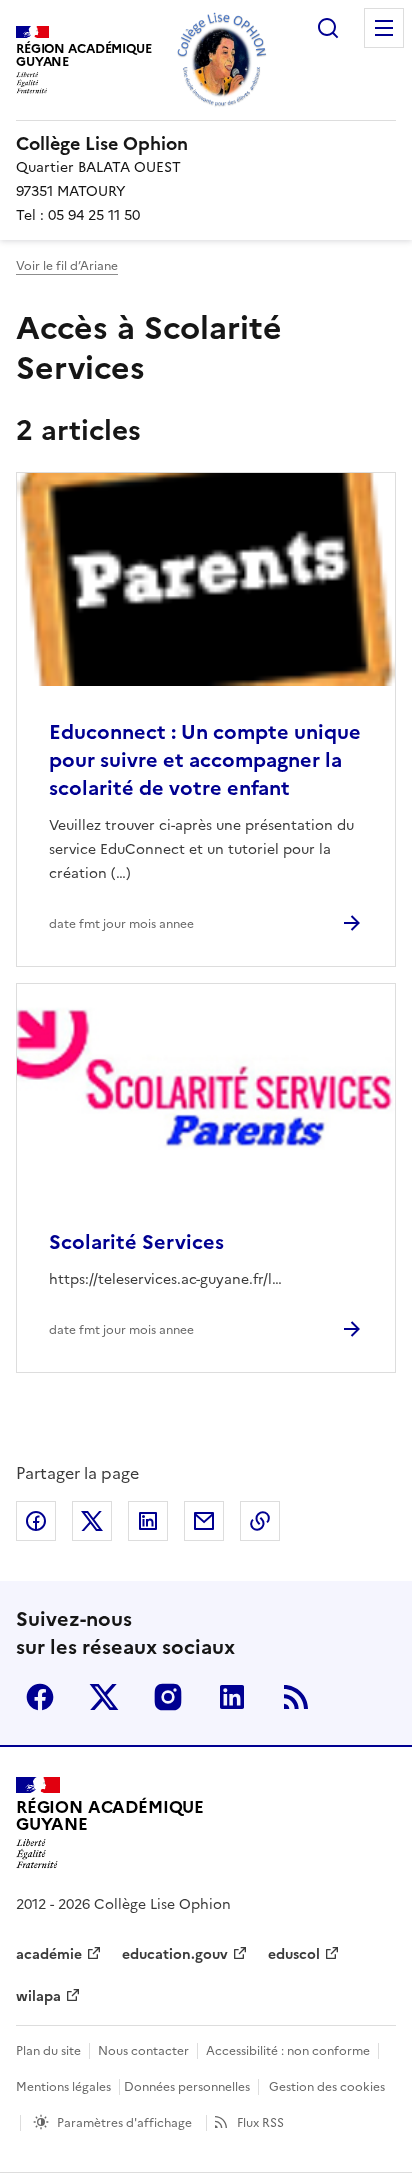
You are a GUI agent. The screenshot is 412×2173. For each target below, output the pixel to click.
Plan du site (48, 2051)
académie (49, 1954)
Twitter (104, 1697)
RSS (296, 1697)
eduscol (294, 1954)
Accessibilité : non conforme (288, 2051)
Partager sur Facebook (36, 1521)
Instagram (168, 1697)
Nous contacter (143, 2051)
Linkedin (232, 1697)
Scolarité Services (136, 1242)
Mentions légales (63, 2087)
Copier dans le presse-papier (260, 1521)
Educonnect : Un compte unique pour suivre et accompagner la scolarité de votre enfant (205, 760)
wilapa (38, 1996)
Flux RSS (260, 2123)
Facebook (40, 1697)
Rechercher (328, 28)
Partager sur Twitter (92, 1521)
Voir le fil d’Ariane (67, 266)
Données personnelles (187, 2087)
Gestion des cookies (327, 2087)
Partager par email (204, 1521)
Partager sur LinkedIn (148, 1521)
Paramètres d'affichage (124, 2123)
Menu (384, 28)
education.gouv (175, 1954)
